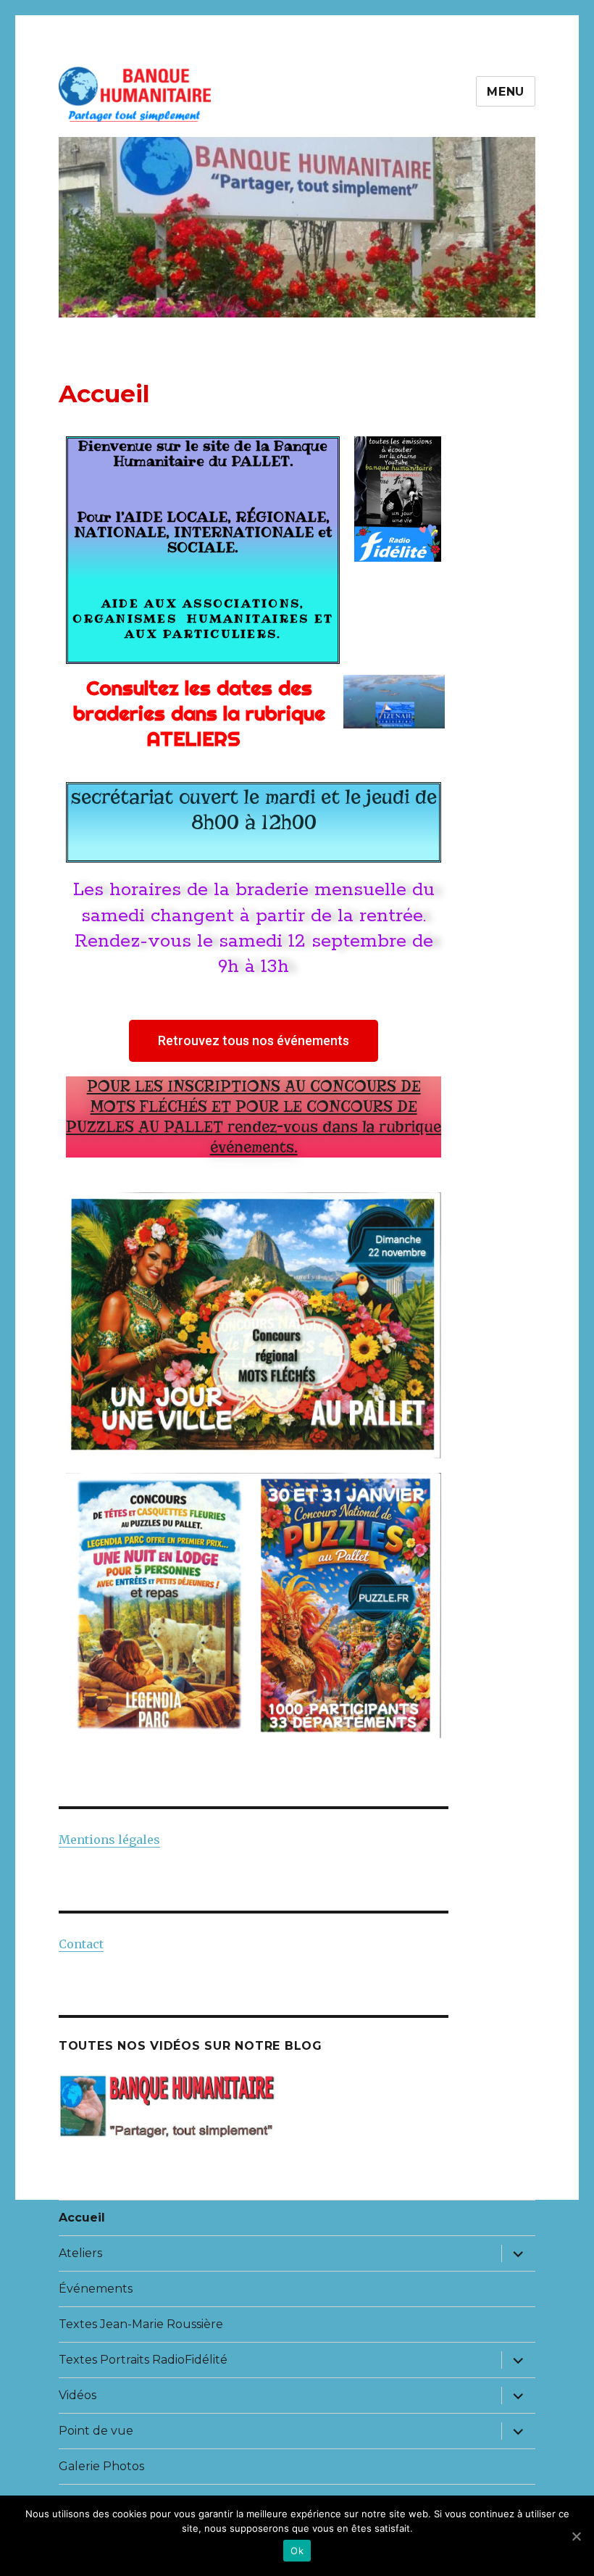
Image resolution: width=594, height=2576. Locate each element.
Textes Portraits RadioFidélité (143, 2360)
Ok (297, 2551)
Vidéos (78, 2395)
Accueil (82, 2218)
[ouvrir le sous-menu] (518, 2253)
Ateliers (80, 2253)
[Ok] (576, 2536)
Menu (506, 92)
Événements (96, 2289)
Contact (81, 1944)
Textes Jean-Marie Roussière (141, 2324)
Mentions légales (109, 1840)
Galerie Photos (101, 2466)
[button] (254, 1041)
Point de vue (96, 2431)
